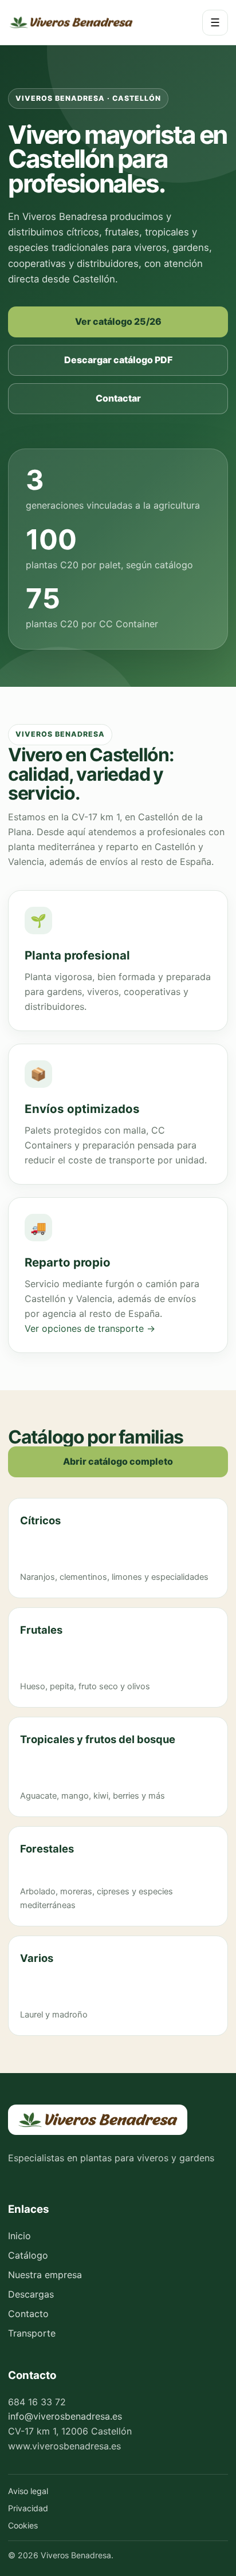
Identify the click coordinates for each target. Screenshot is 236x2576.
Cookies (23, 2525)
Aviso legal (28, 2491)
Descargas (31, 2294)
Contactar (118, 398)
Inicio (19, 2236)
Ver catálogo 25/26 (118, 321)
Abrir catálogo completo (118, 1461)
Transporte (32, 2333)
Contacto (28, 2314)
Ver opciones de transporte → (90, 1328)
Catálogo (28, 2255)
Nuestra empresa (45, 2275)
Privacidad (28, 2508)
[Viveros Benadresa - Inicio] (71, 22)
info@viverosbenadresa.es (65, 2416)
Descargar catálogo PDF (118, 360)
